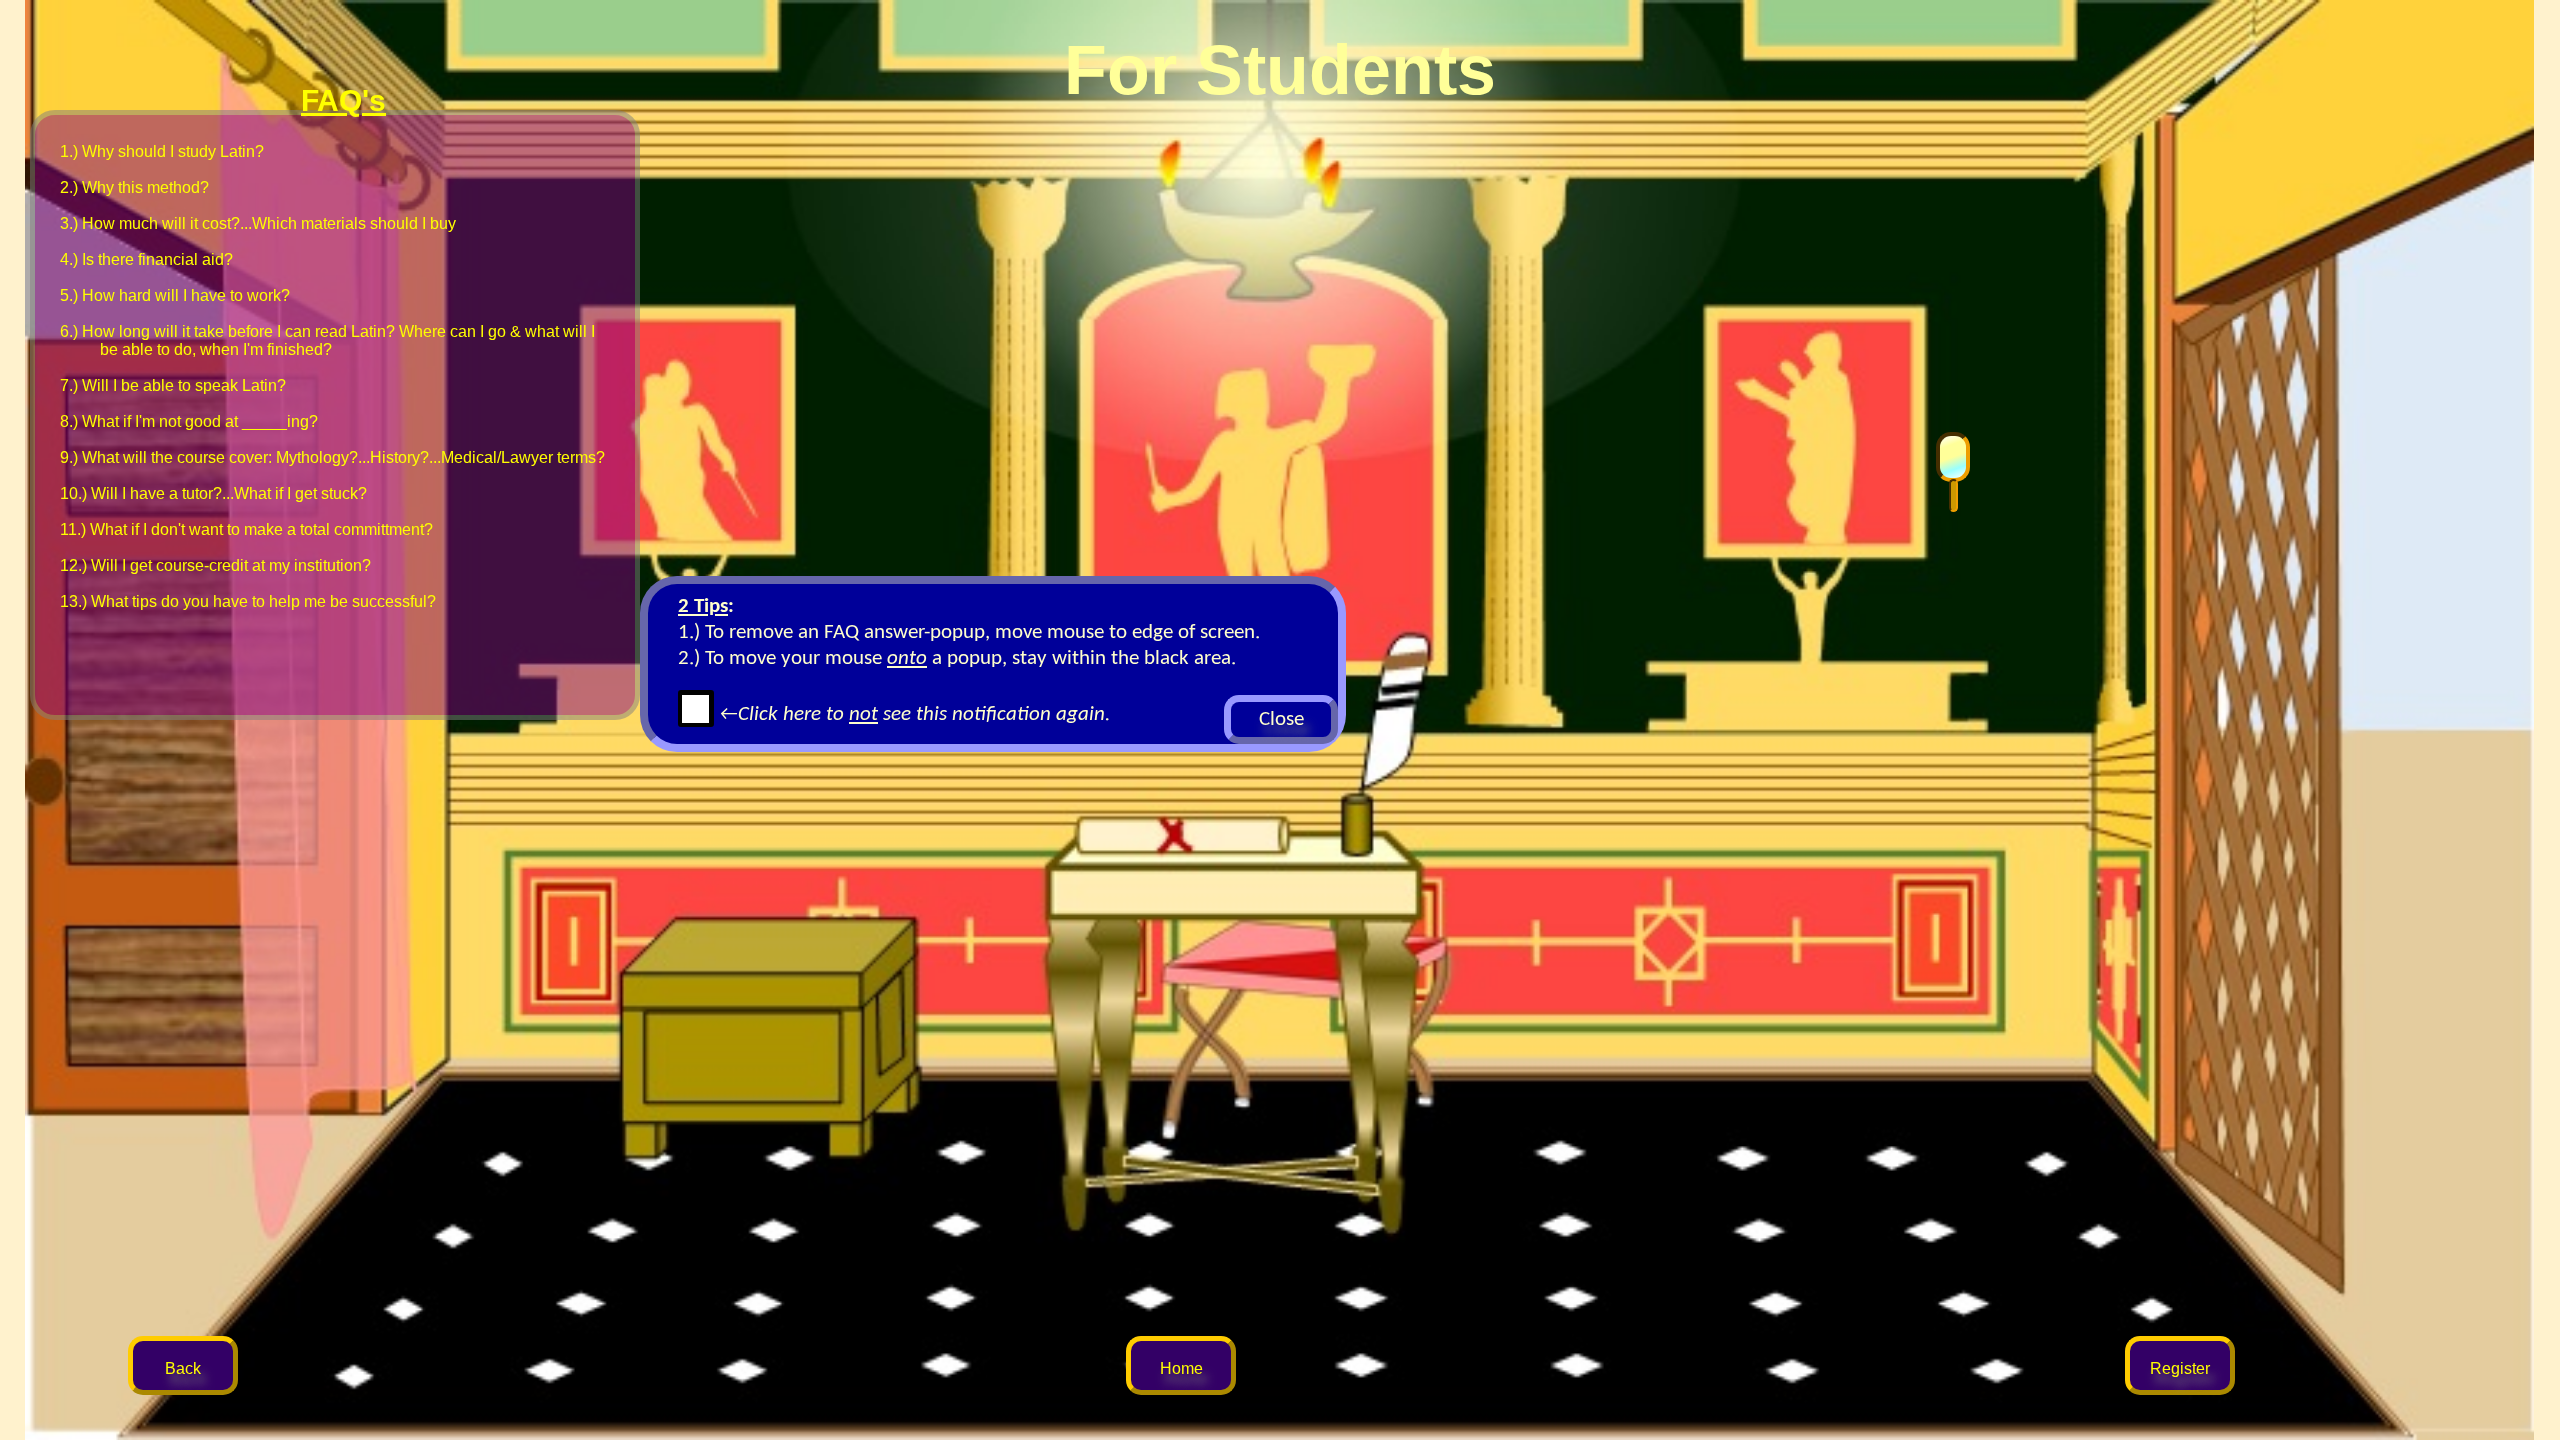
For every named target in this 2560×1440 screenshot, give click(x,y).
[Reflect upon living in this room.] (1953, 474)
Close (1281, 719)
